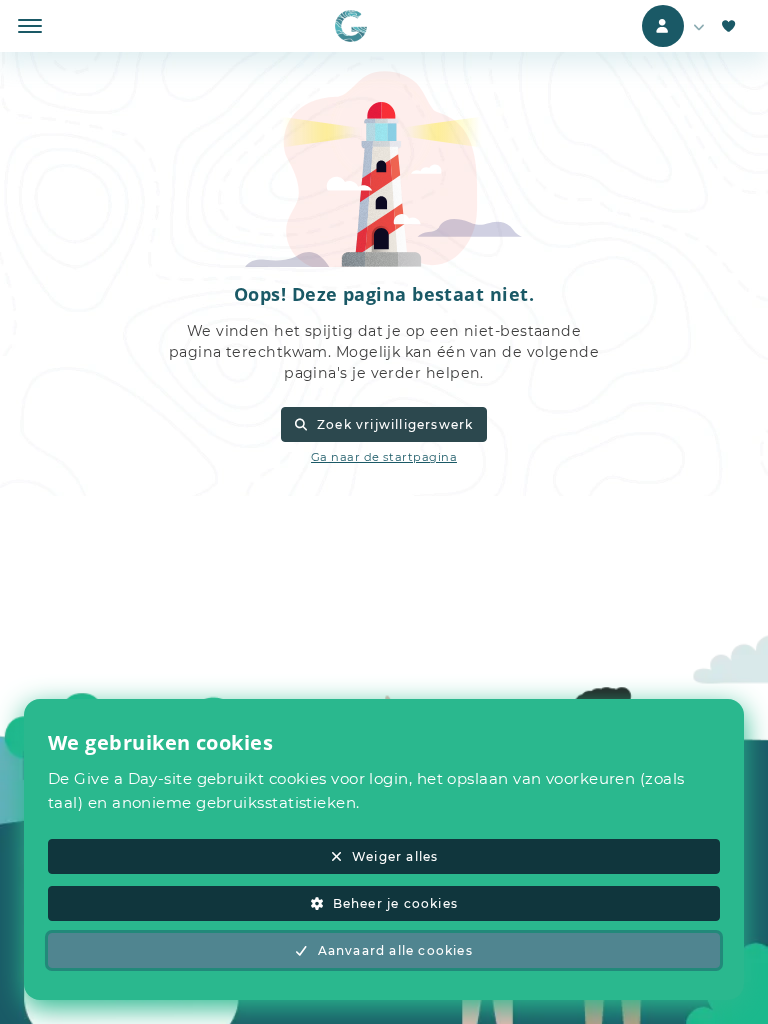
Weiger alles (395, 856)
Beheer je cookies (395, 903)
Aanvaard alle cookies (395, 950)
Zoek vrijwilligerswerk (395, 424)
